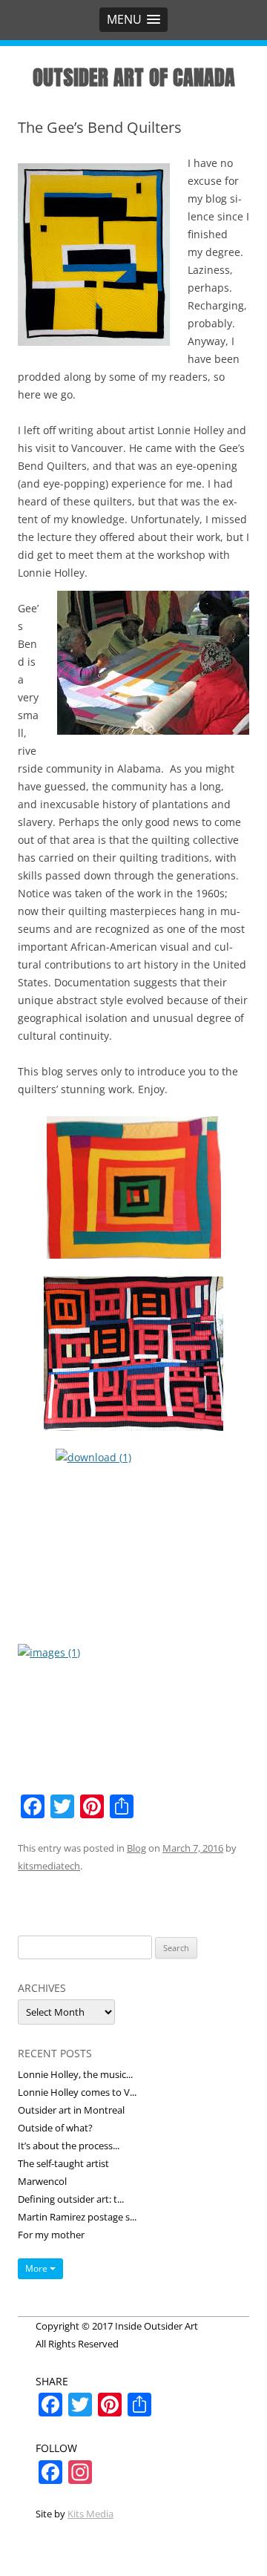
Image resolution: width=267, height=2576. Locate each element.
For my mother (51, 2235)
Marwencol (42, 2181)
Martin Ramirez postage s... (77, 2217)
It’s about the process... (69, 2146)
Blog (136, 1848)
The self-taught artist (63, 2163)
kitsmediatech (49, 1866)
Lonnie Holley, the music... (75, 2074)
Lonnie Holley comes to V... (77, 2092)
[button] (133, 20)
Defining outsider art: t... (71, 2199)
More (37, 2268)
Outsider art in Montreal (71, 2110)
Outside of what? (55, 2128)
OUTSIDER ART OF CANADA (134, 77)
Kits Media (90, 2514)
